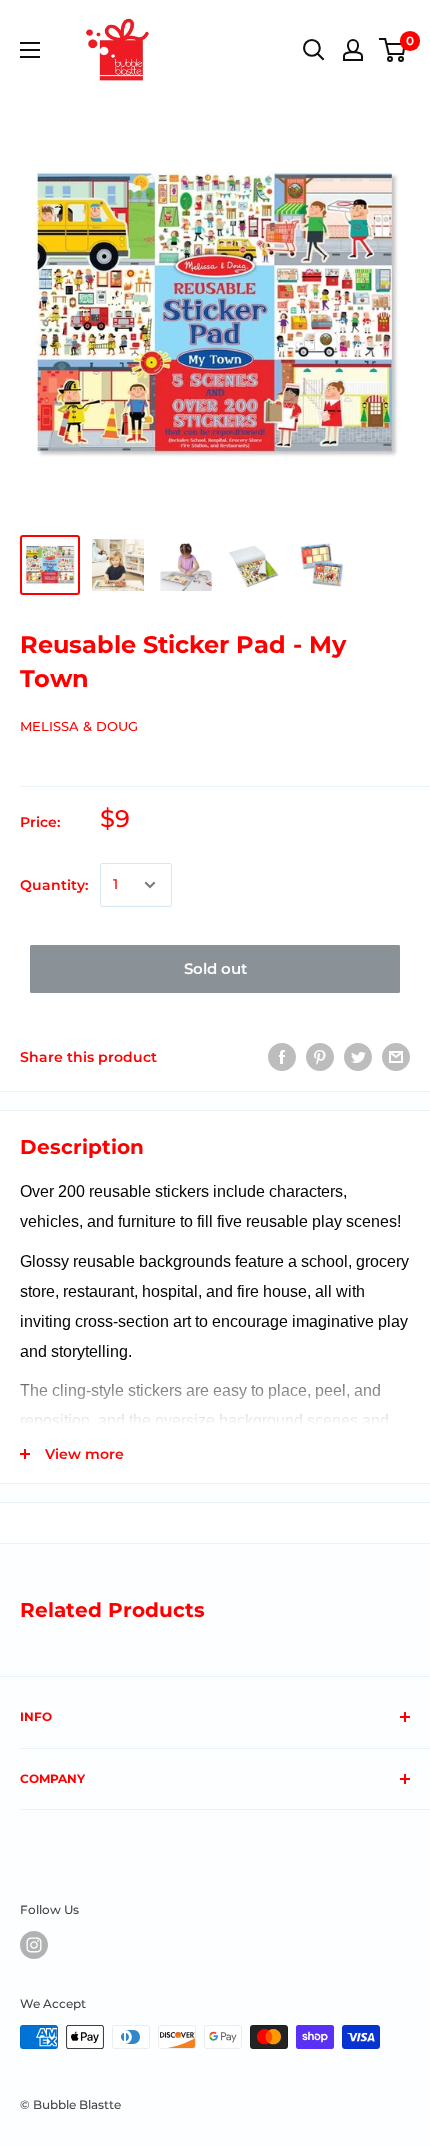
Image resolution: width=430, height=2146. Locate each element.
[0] (393, 50)
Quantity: (54, 885)
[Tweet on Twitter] (358, 1057)
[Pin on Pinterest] (320, 1057)
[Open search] (314, 50)
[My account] (353, 50)
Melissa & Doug (79, 726)
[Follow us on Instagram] (34, 1945)
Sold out (215, 968)
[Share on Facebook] (282, 1057)
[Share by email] (396, 1057)
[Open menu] (30, 50)
